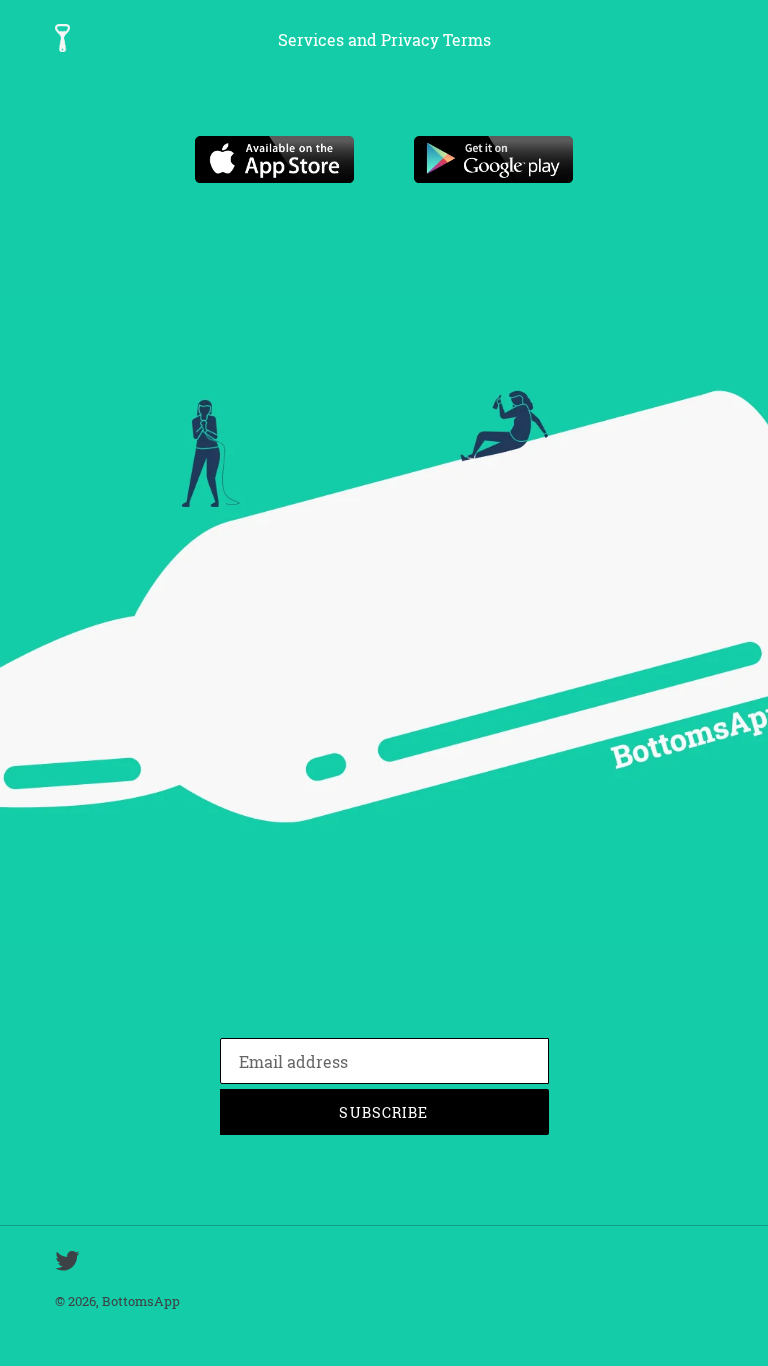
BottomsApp (141, 1301)
